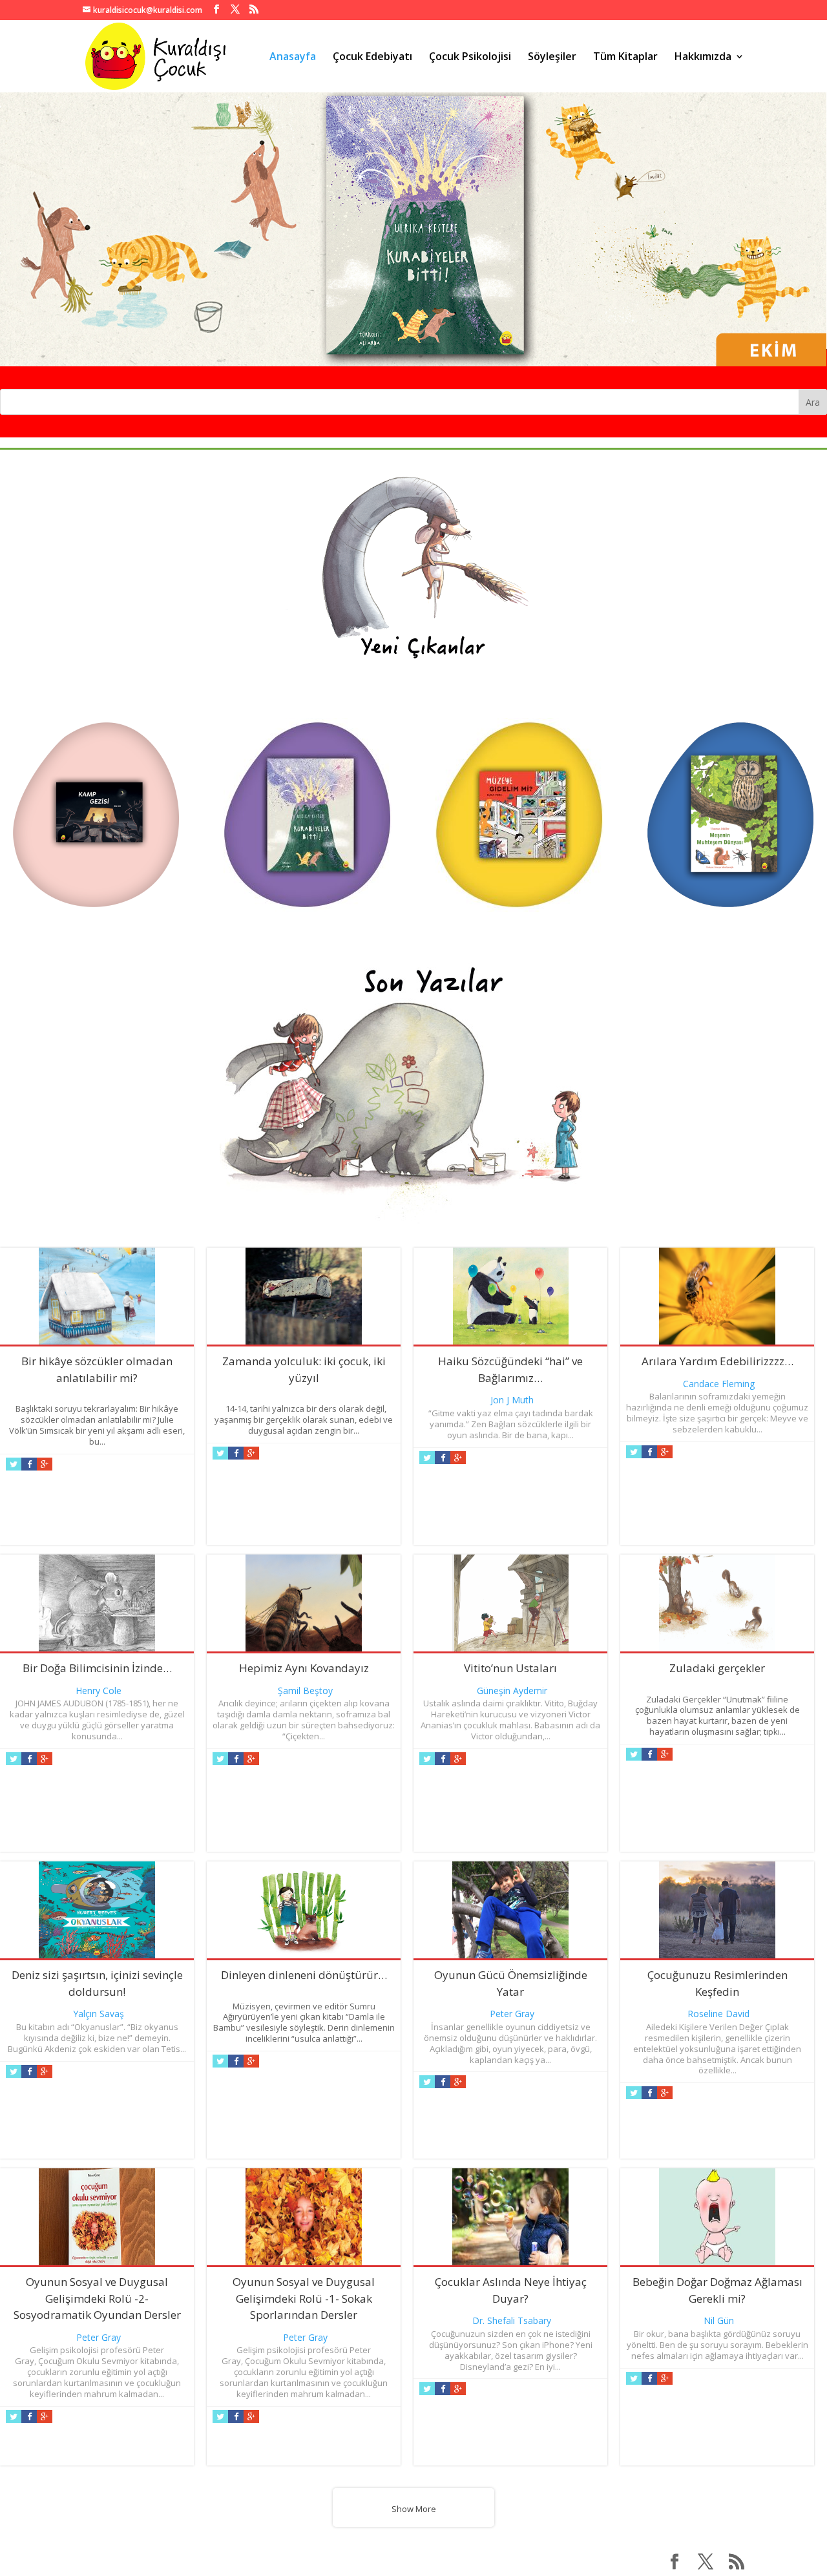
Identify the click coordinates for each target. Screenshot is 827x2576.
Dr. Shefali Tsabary (512, 2320)
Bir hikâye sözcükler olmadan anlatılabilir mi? (97, 1369)
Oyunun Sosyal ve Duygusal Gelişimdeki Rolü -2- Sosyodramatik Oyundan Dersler (97, 2298)
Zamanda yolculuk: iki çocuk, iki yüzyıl (304, 1369)
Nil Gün (719, 2320)
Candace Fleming (719, 1384)
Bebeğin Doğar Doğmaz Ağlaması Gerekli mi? (717, 2290)
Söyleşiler (552, 58)
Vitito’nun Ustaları (510, 1668)
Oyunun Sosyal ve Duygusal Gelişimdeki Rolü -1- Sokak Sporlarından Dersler (304, 2298)
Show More (414, 2509)
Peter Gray (512, 2014)
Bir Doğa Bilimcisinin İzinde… (97, 1668)
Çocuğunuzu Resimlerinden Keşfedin (717, 1983)
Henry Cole (99, 1691)
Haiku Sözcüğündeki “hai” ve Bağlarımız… (510, 1369)
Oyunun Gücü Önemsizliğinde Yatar (511, 1983)
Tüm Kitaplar (625, 58)
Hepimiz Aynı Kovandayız (304, 1668)
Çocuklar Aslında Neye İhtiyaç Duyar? (511, 2290)
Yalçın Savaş (99, 2014)
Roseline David (718, 2014)
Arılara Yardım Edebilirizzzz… (717, 1361)
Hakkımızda (703, 58)
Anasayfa (293, 58)
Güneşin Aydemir (512, 1691)
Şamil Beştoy (305, 1691)
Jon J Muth (512, 1400)
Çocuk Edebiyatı (372, 58)
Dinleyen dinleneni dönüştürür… (304, 1975)
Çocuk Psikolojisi (470, 58)
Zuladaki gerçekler (717, 1668)
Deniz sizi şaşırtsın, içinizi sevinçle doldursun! (97, 1983)
